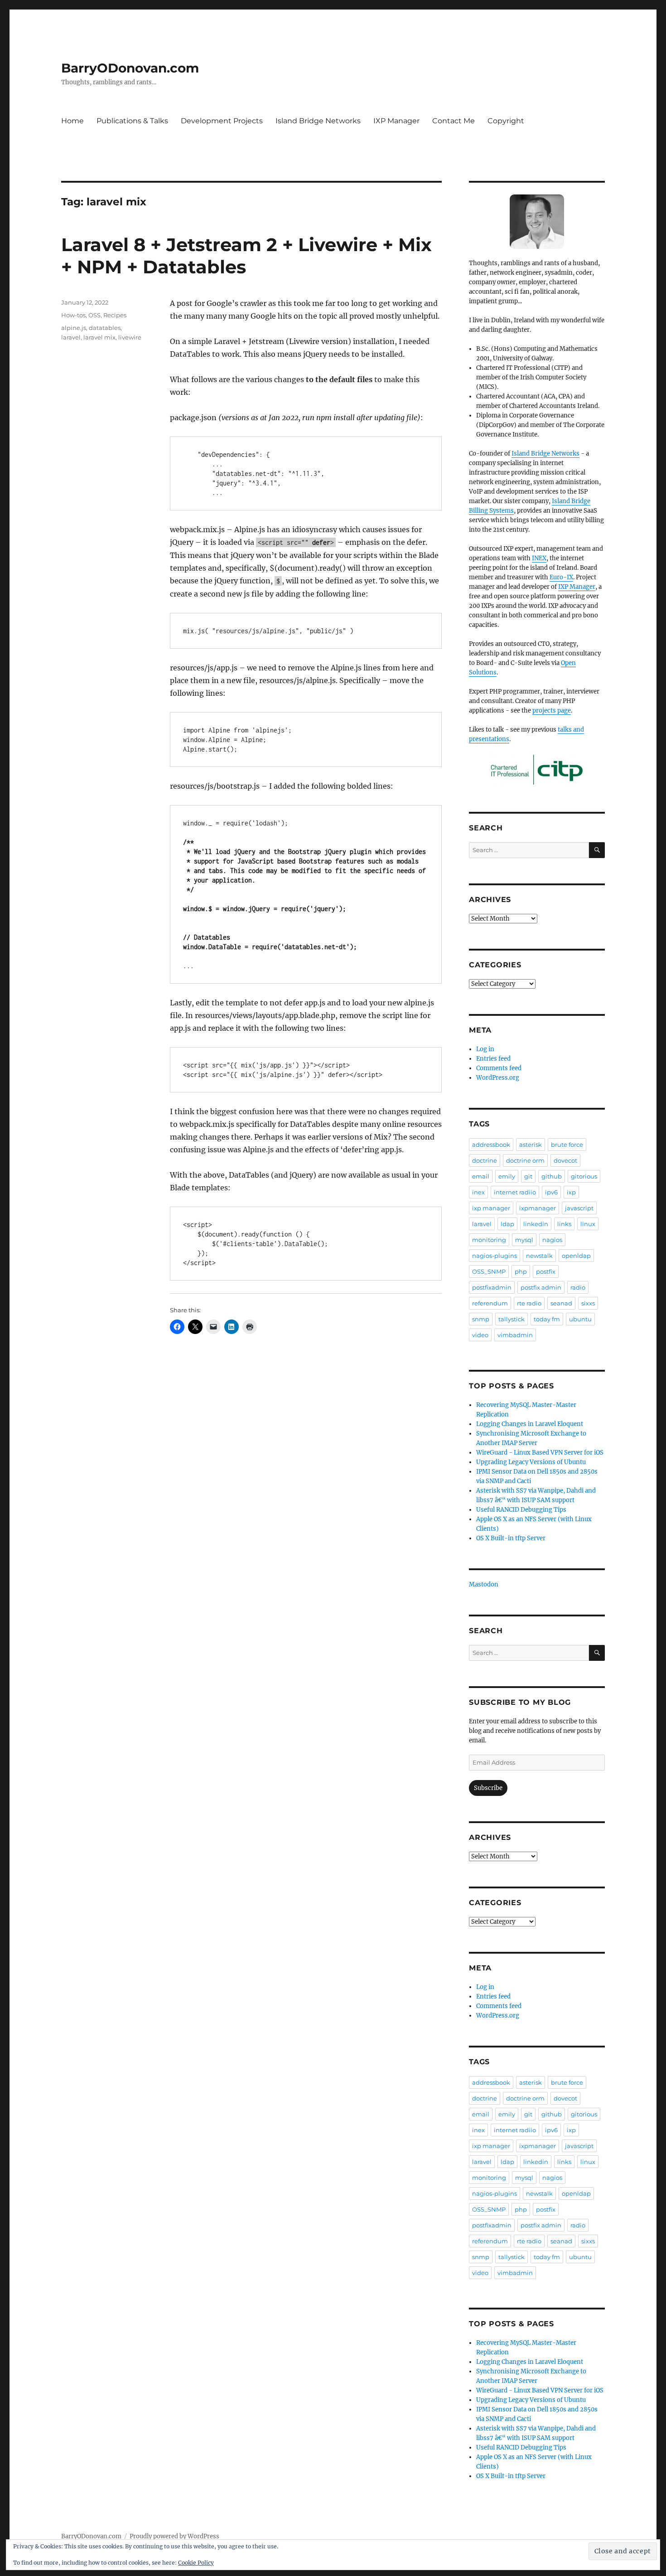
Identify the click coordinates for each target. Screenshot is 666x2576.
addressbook (491, 1145)
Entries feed (493, 1059)
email (481, 1176)
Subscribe (488, 1788)
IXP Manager (396, 121)
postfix (546, 1271)
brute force (567, 1145)
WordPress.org (498, 1078)
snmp (481, 1319)
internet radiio (515, 1192)
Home (72, 121)
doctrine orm (525, 1160)
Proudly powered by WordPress (174, 2536)
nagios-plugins (495, 1256)
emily (507, 1176)
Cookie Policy (196, 2563)
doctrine (485, 1160)
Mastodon (484, 1584)
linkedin (536, 1224)
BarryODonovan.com (130, 68)
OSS (94, 315)
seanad (561, 1303)
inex (478, 1192)
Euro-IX (561, 577)
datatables (105, 328)
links (564, 1224)
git (528, 1176)
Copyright (506, 121)
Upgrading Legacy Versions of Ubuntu (531, 1462)
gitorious (584, 1176)
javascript (579, 1208)
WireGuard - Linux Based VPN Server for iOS (540, 1453)
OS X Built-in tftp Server (511, 1538)
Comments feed (499, 1068)
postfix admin (541, 1287)
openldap (576, 1256)
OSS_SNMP (489, 1271)
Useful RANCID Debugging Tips (521, 1510)
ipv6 (551, 1192)
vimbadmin (515, 1335)
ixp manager (491, 1208)
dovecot (565, 1160)
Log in (485, 1049)
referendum (490, 1303)
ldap (507, 1224)
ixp (571, 1192)
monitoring (489, 1240)
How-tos (73, 315)
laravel (71, 337)
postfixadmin (492, 1287)
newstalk (539, 1256)
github (552, 1176)
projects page (552, 711)
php (521, 1271)
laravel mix (99, 337)
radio (578, 1287)
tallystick (512, 1319)
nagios (552, 1240)
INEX (539, 558)
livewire (130, 337)
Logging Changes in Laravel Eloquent (530, 1424)
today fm (547, 1319)
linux (588, 1224)
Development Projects (222, 121)
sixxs (588, 1303)
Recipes (115, 315)
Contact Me (454, 121)
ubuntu (580, 1319)
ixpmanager (538, 1208)
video (480, 1335)
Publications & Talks (132, 121)
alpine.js (74, 328)
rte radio (529, 1303)
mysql (524, 1240)
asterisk (531, 1145)
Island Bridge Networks (318, 121)
